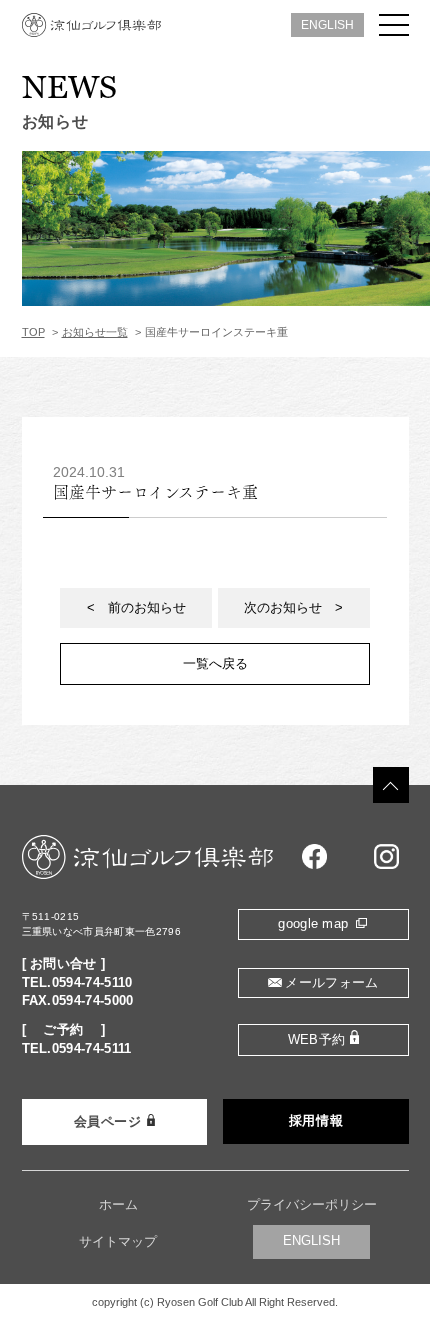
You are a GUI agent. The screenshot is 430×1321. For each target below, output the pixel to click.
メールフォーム (331, 983)
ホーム (118, 1205)
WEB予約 (317, 1040)
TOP (33, 332)
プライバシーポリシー (312, 1205)
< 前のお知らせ (136, 607)
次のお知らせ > (293, 607)
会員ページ (108, 1122)
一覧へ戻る (215, 663)
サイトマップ (118, 1242)
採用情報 (316, 1121)
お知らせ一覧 (95, 332)
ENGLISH (327, 25)
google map (313, 924)
